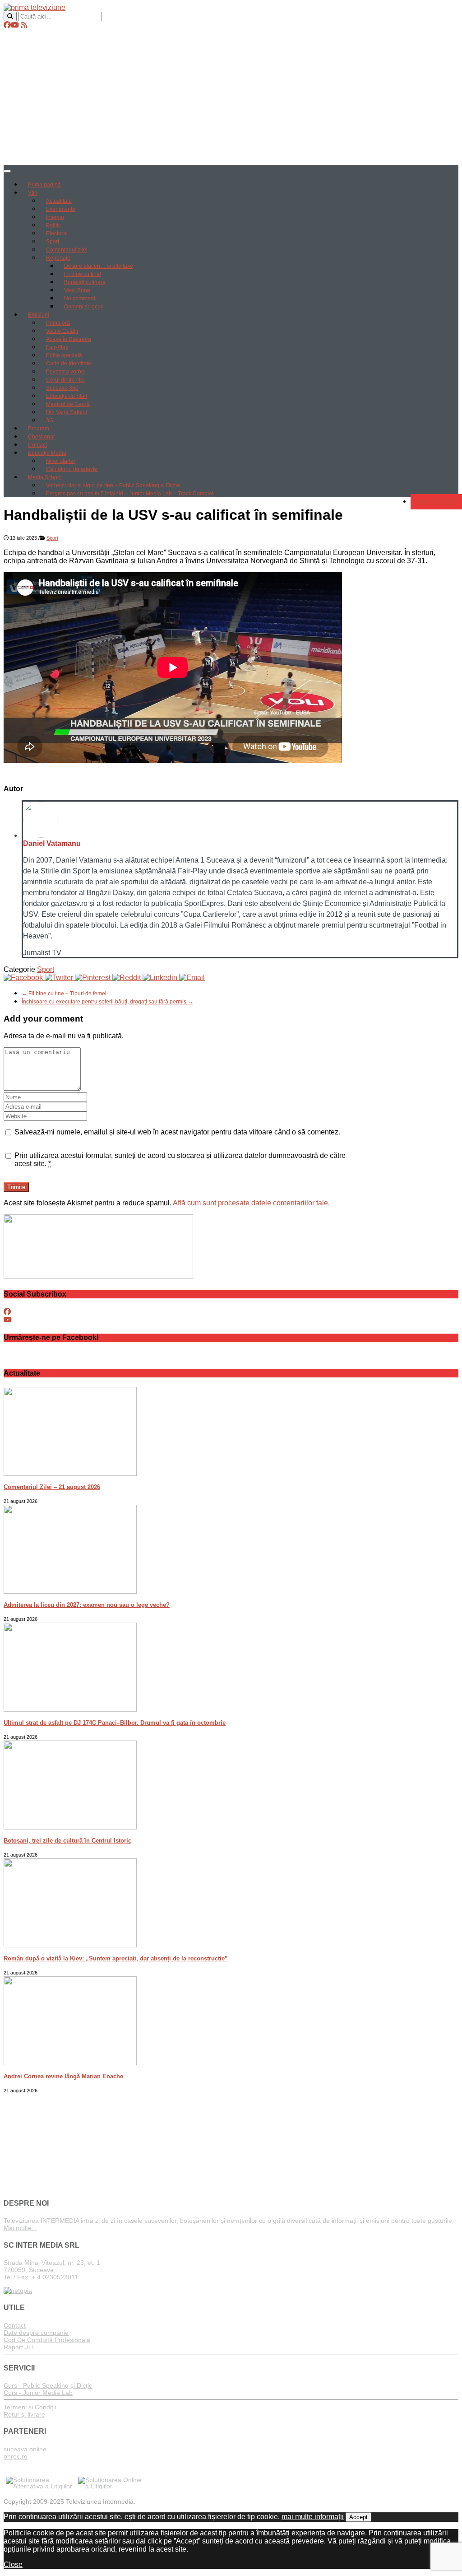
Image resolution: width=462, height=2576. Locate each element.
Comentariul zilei (67, 250)
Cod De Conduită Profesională (47, 2340)
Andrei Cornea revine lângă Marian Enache (63, 2076)
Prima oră (58, 323)
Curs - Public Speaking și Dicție (48, 2385)
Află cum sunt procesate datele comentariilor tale (250, 1203)
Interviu (55, 217)
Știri (33, 193)
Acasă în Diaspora (69, 339)
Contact (37, 445)
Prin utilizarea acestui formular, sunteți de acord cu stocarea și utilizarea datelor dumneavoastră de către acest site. (180, 1160)
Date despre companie (36, 2333)
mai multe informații (313, 2517)
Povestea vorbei (66, 372)
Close (13, 2564)
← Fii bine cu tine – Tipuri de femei (64, 994)
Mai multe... (20, 2228)
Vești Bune (77, 290)
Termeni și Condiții (30, 2407)
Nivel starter (61, 461)
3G (50, 420)
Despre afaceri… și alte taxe (99, 266)
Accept (358, 2517)
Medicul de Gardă (68, 404)
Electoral (57, 233)
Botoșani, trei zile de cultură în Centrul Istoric (67, 1841)
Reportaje (58, 258)
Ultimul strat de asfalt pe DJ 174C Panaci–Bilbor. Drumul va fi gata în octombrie (115, 1723)
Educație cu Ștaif (67, 396)
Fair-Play (57, 347)
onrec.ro (16, 2456)
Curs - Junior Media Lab (38, 2393)
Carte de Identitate (69, 364)
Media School (45, 477)
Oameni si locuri (84, 307)
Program (39, 429)
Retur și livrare (24, 2414)
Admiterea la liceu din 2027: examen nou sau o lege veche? (87, 1605)
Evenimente (61, 209)
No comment (80, 299)
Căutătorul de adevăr (72, 469)
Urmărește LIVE (436, 502)
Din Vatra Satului (67, 412)
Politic (53, 225)
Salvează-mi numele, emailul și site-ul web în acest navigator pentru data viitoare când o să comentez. (177, 1132)
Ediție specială (64, 355)
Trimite (16, 1187)
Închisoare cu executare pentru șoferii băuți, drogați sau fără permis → (107, 1002)
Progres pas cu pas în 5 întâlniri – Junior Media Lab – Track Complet (130, 494)
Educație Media (47, 453)
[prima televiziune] (35, 7)
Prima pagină (44, 185)
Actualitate (59, 201)
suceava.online (25, 2449)
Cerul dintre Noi (65, 380)
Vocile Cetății (62, 331)
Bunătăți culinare (85, 282)
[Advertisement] (231, 97)
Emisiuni (39, 315)
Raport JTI (19, 2347)
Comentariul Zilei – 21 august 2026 (52, 1487)
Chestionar (42, 437)
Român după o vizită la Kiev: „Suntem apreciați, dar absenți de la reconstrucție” (116, 1958)
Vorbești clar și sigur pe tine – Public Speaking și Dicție (113, 485)
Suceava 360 (62, 388)
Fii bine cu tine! (83, 274)
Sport (53, 242)
